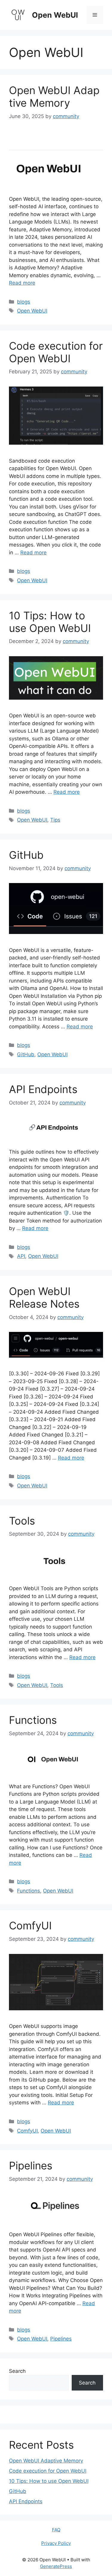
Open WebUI (55, 15)
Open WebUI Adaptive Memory (54, 96)
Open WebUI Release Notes (44, 1297)
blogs (24, 302)
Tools (22, 1521)
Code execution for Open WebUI (56, 352)
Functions (33, 1720)
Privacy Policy (56, 2543)
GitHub (26, 855)
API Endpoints (43, 1089)
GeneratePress (56, 2566)
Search (17, 2371)
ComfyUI (30, 1925)
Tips (55, 820)
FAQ (56, 2530)
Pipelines (31, 2165)
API (21, 1256)
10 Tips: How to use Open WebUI (50, 622)
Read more (22, 283)
